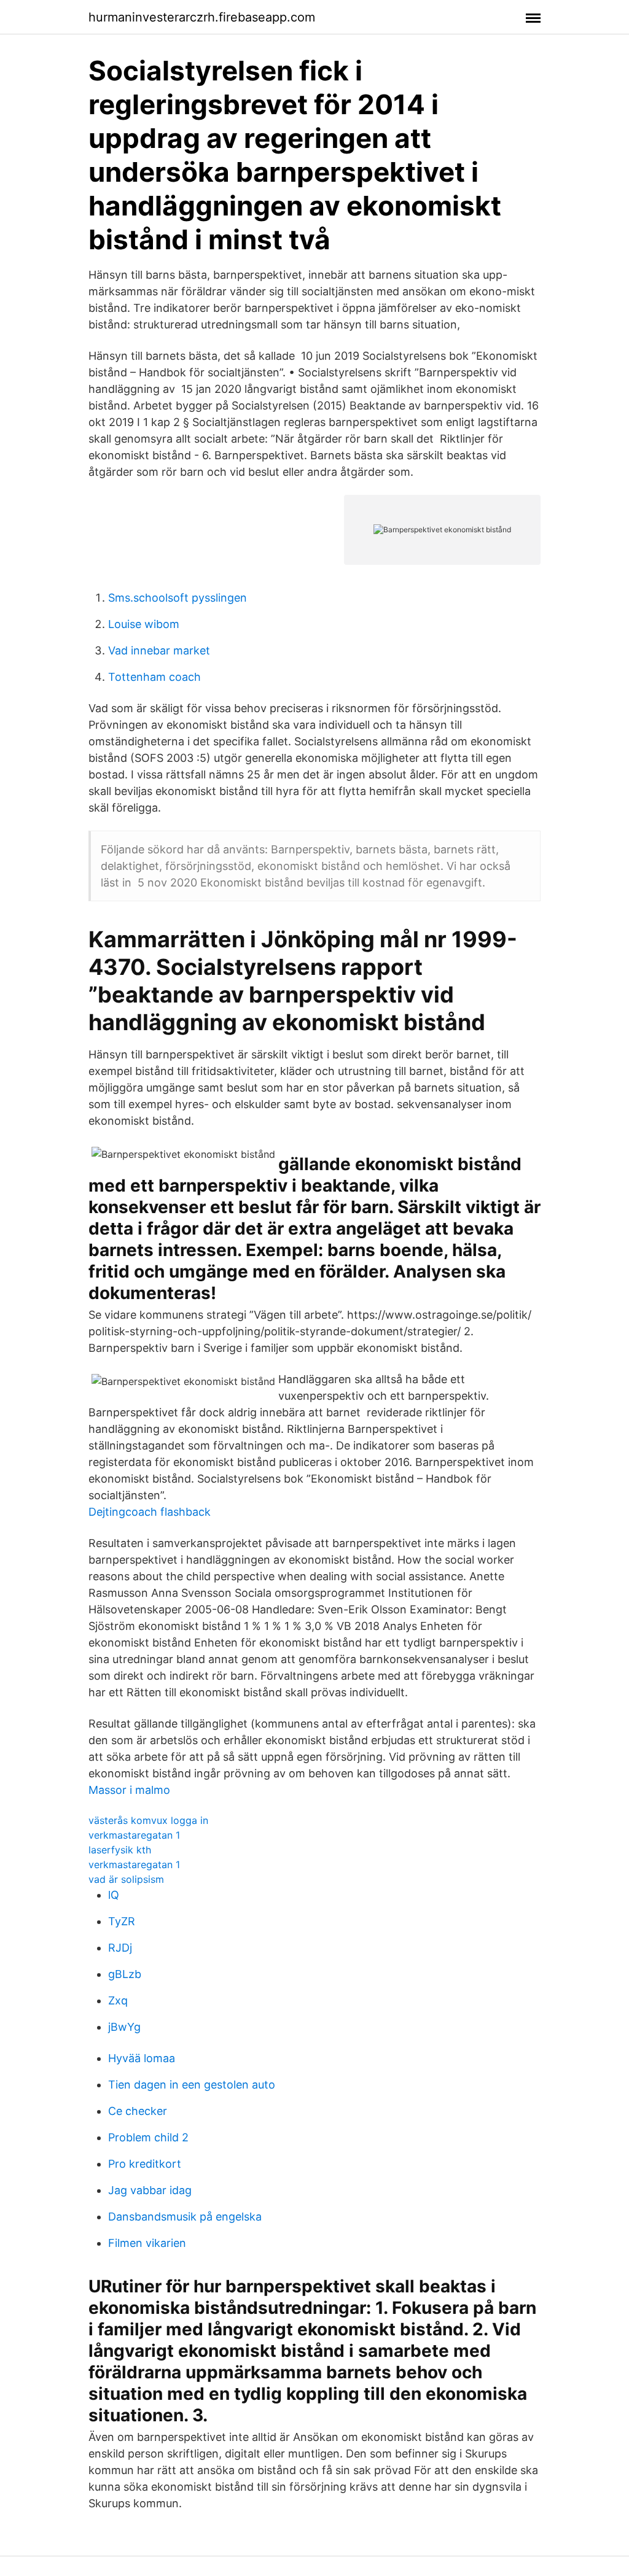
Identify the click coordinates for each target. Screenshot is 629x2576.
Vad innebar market (159, 650)
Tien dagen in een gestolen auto (192, 2085)
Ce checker (138, 2111)
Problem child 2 (148, 2137)
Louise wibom (144, 624)
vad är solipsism (126, 1879)
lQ (114, 1895)
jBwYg (124, 2027)
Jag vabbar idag (150, 2190)
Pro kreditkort (145, 2164)
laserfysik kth (120, 1850)
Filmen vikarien (147, 2243)
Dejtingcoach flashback (150, 1512)
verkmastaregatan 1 (134, 1835)
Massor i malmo (129, 1790)
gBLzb (125, 1974)
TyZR (122, 1921)
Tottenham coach (154, 677)
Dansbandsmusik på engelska (185, 2217)
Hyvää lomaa (142, 2058)
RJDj (120, 1948)
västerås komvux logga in (148, 1820)
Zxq (118, 2000)
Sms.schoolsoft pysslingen (178, 598)
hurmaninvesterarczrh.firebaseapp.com (202, 17)
